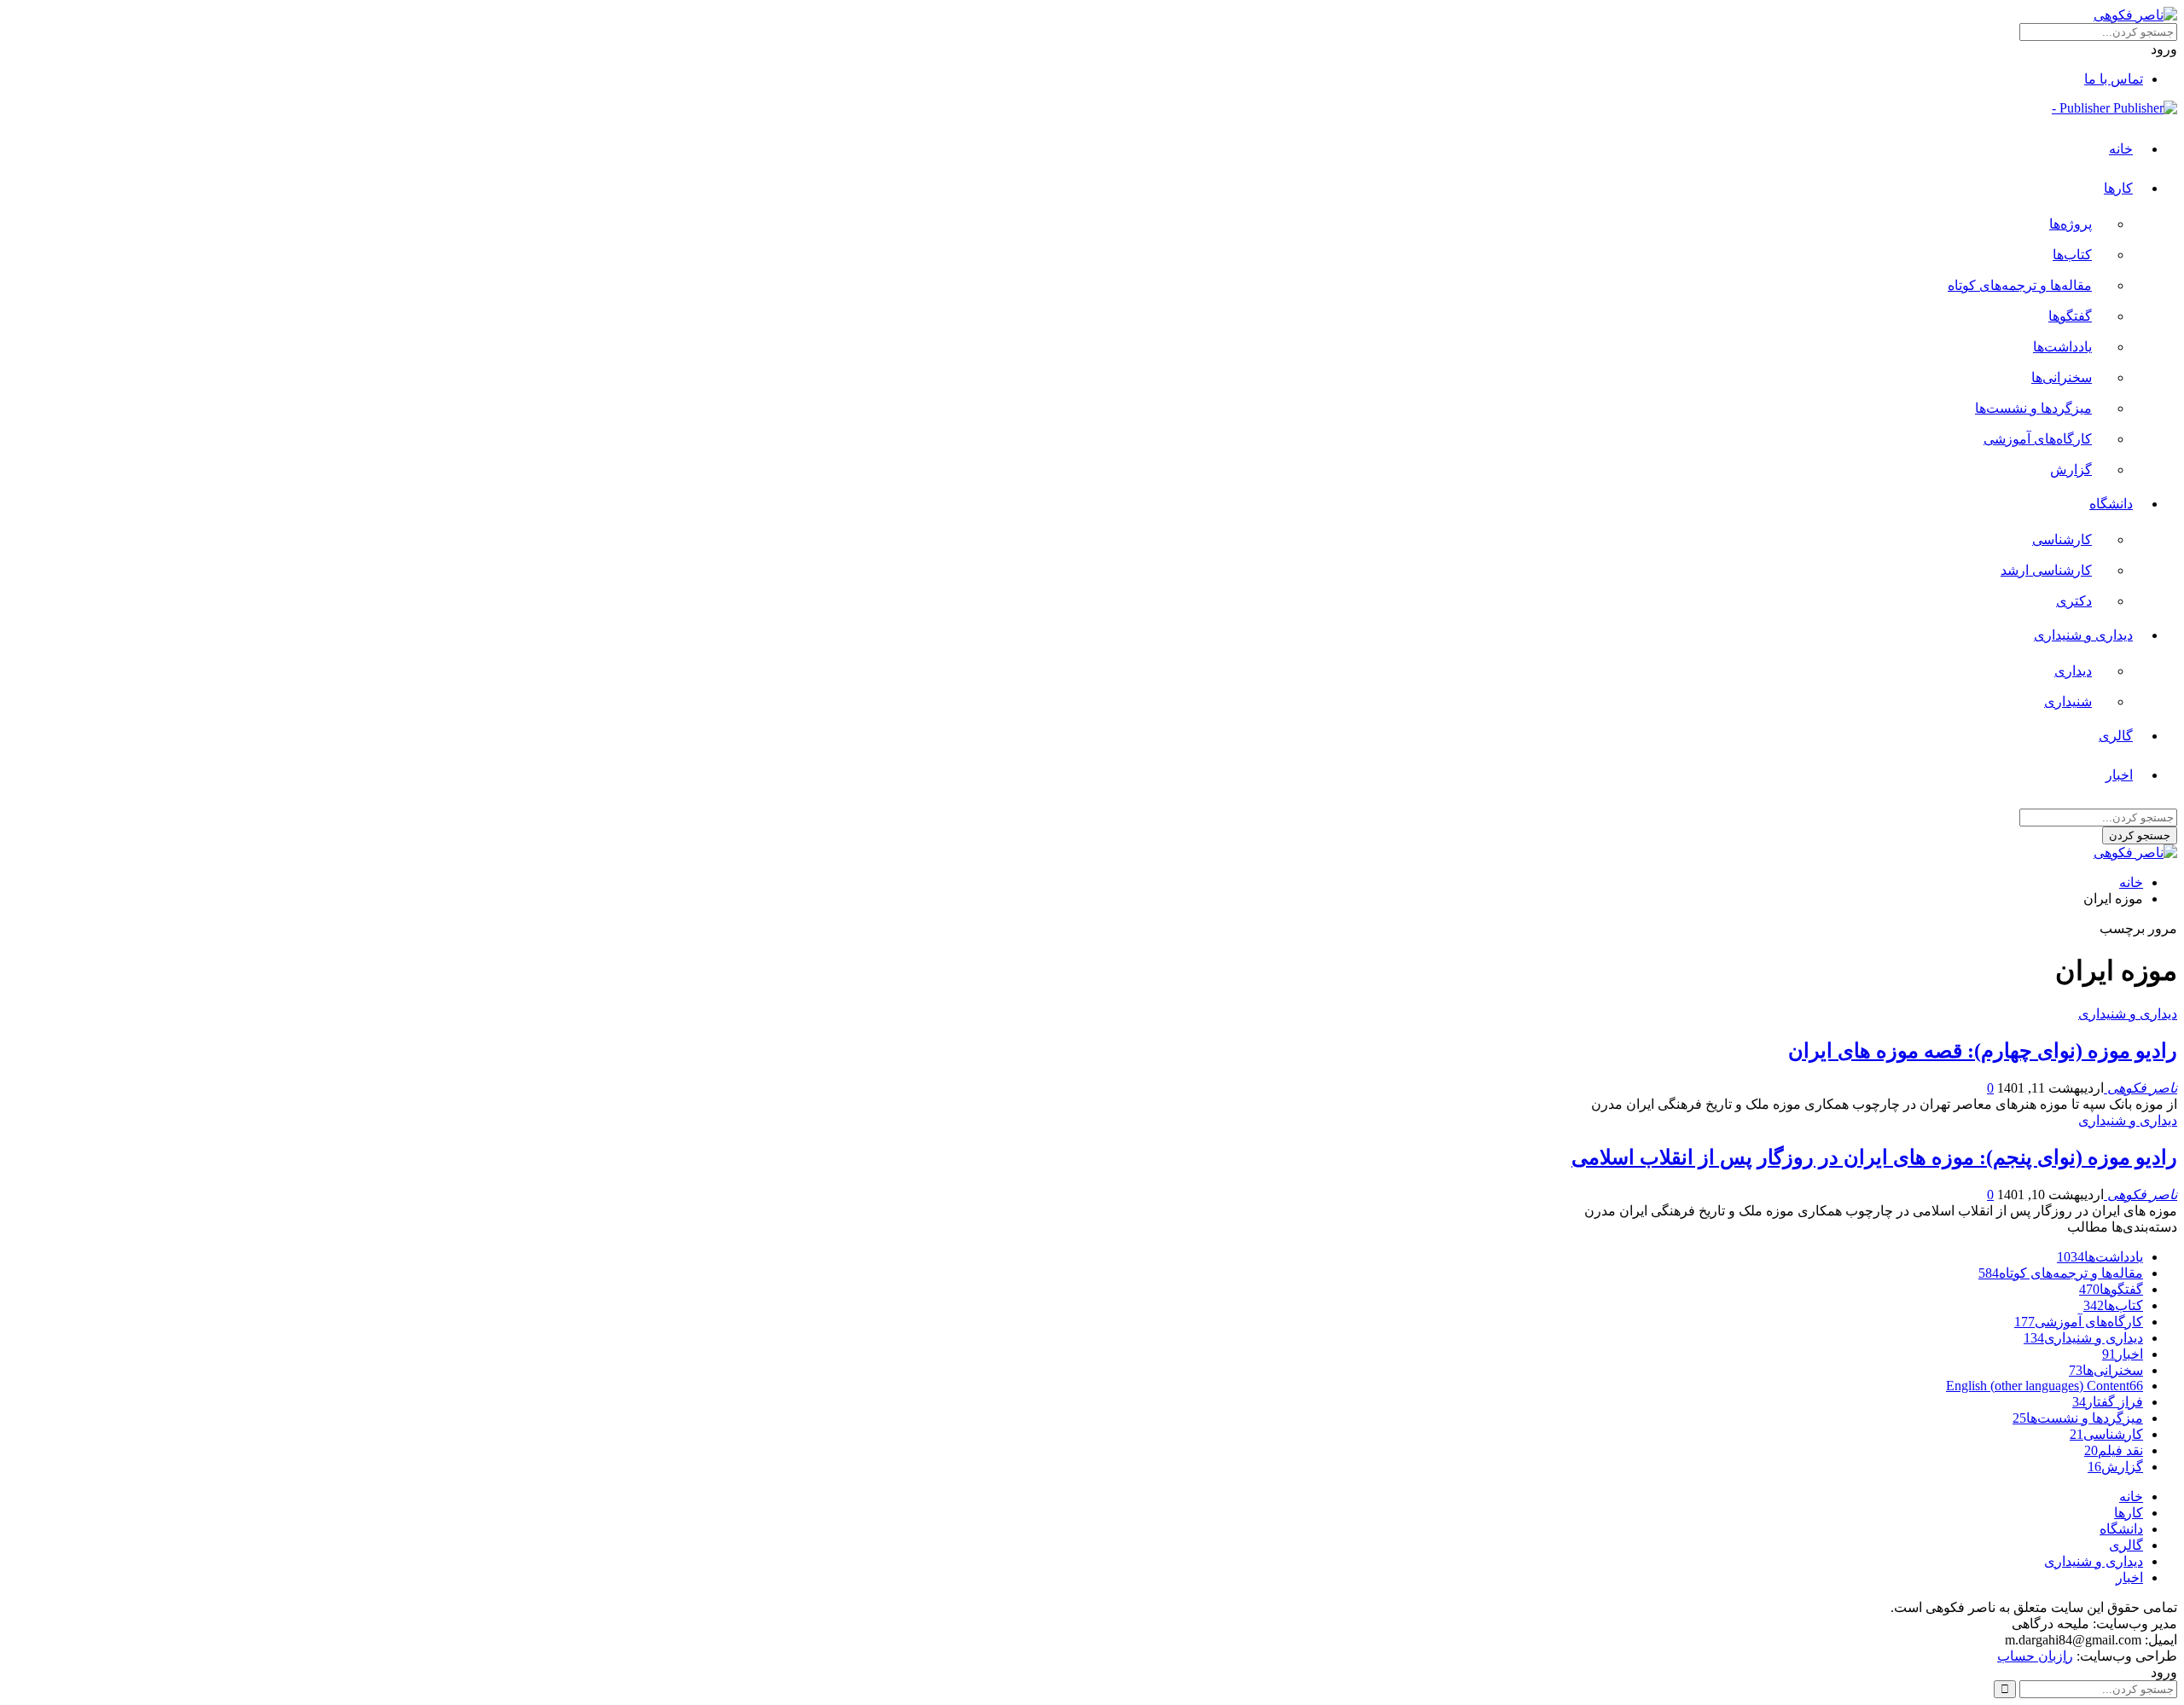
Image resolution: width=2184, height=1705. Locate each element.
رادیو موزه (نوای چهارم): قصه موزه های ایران (1983, 1051)
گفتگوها (2070, 316)
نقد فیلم (2114, 1450)
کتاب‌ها (2072, 255)
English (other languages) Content (2045, 1386)
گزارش (2071, 470)
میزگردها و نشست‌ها (2033, 408)
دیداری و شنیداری (2083, 635)
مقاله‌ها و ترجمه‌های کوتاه (2020, 285)
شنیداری (2068, 702)
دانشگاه (2111, 504)
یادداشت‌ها (2062, 347)
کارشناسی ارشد (2046, 570)
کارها (2118, 188)
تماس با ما (2114, 79)
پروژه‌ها (2071, 224)
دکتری (2074, 601)
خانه (2121, 149)
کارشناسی (2062, 539)
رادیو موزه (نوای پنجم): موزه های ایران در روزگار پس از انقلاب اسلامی (1874, 1157)
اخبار (2119, 775)
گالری (2116, 736)
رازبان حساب (2035, 1656)
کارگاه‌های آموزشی (2038, 439)
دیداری (2073, 671)
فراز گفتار (2108, 1402)
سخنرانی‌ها (2062, 377)
